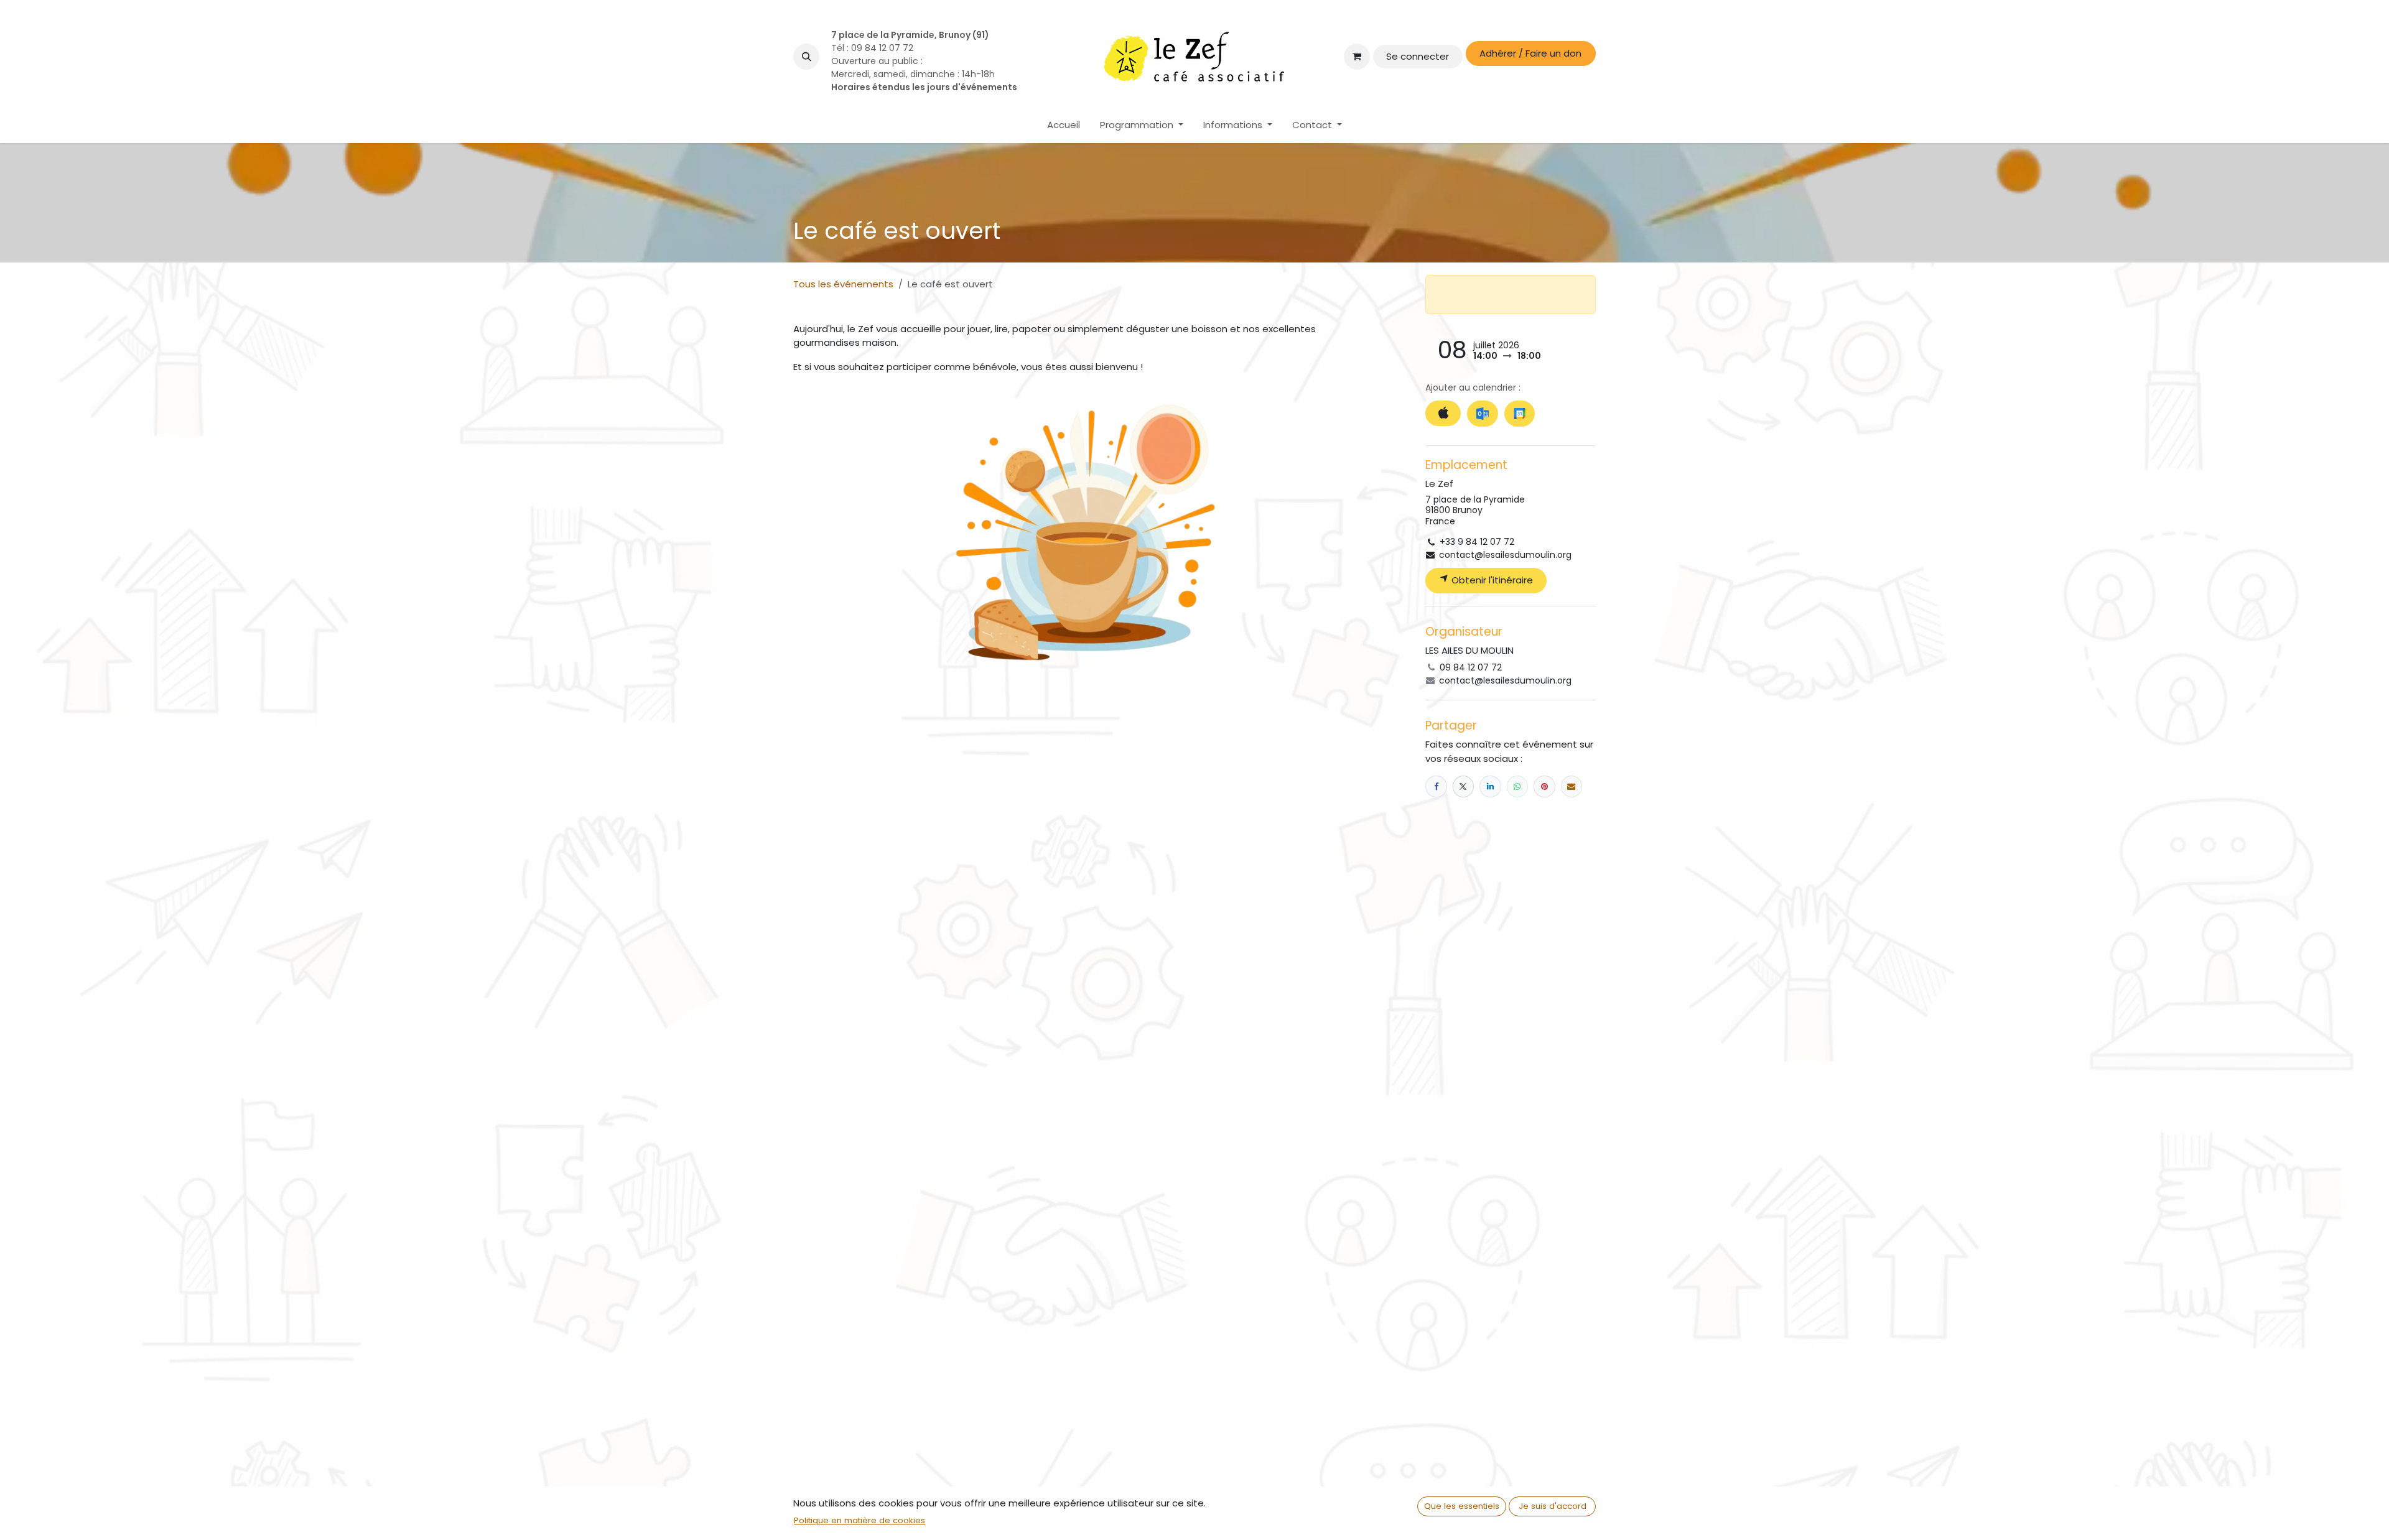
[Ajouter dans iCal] (1443, 413)
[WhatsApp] (1518, 786)
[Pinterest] (1544, 786)
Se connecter (1418, 56)
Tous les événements (843, 284)
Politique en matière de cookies (859, 1520)
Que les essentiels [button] (1462, 1506)
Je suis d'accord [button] (1553, 1506)
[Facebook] (1436, 786)
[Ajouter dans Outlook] (1482, 414)
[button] (806, 57)
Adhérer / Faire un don (1530, 53)
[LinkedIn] (1490, 786)
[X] (1464, 786)
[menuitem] (1064, 125)
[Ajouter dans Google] (1520, 414)
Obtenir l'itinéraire (1491, 580)
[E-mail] (1572, 786)
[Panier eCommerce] (1357, 57)
